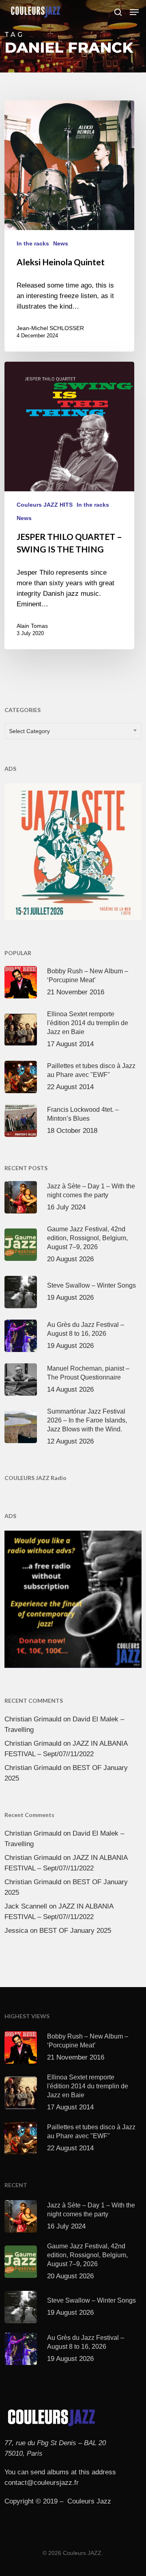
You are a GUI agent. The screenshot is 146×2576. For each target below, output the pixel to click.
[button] (134, 12)
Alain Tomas (32, 626)
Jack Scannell (26, 1906)
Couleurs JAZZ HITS (45, 505)
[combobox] (73, 731)
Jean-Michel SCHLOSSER (50, 328)
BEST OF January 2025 (75, 1931)
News (61, 243)
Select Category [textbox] (29, 731)
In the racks (33, 243)
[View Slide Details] (73, 852)
